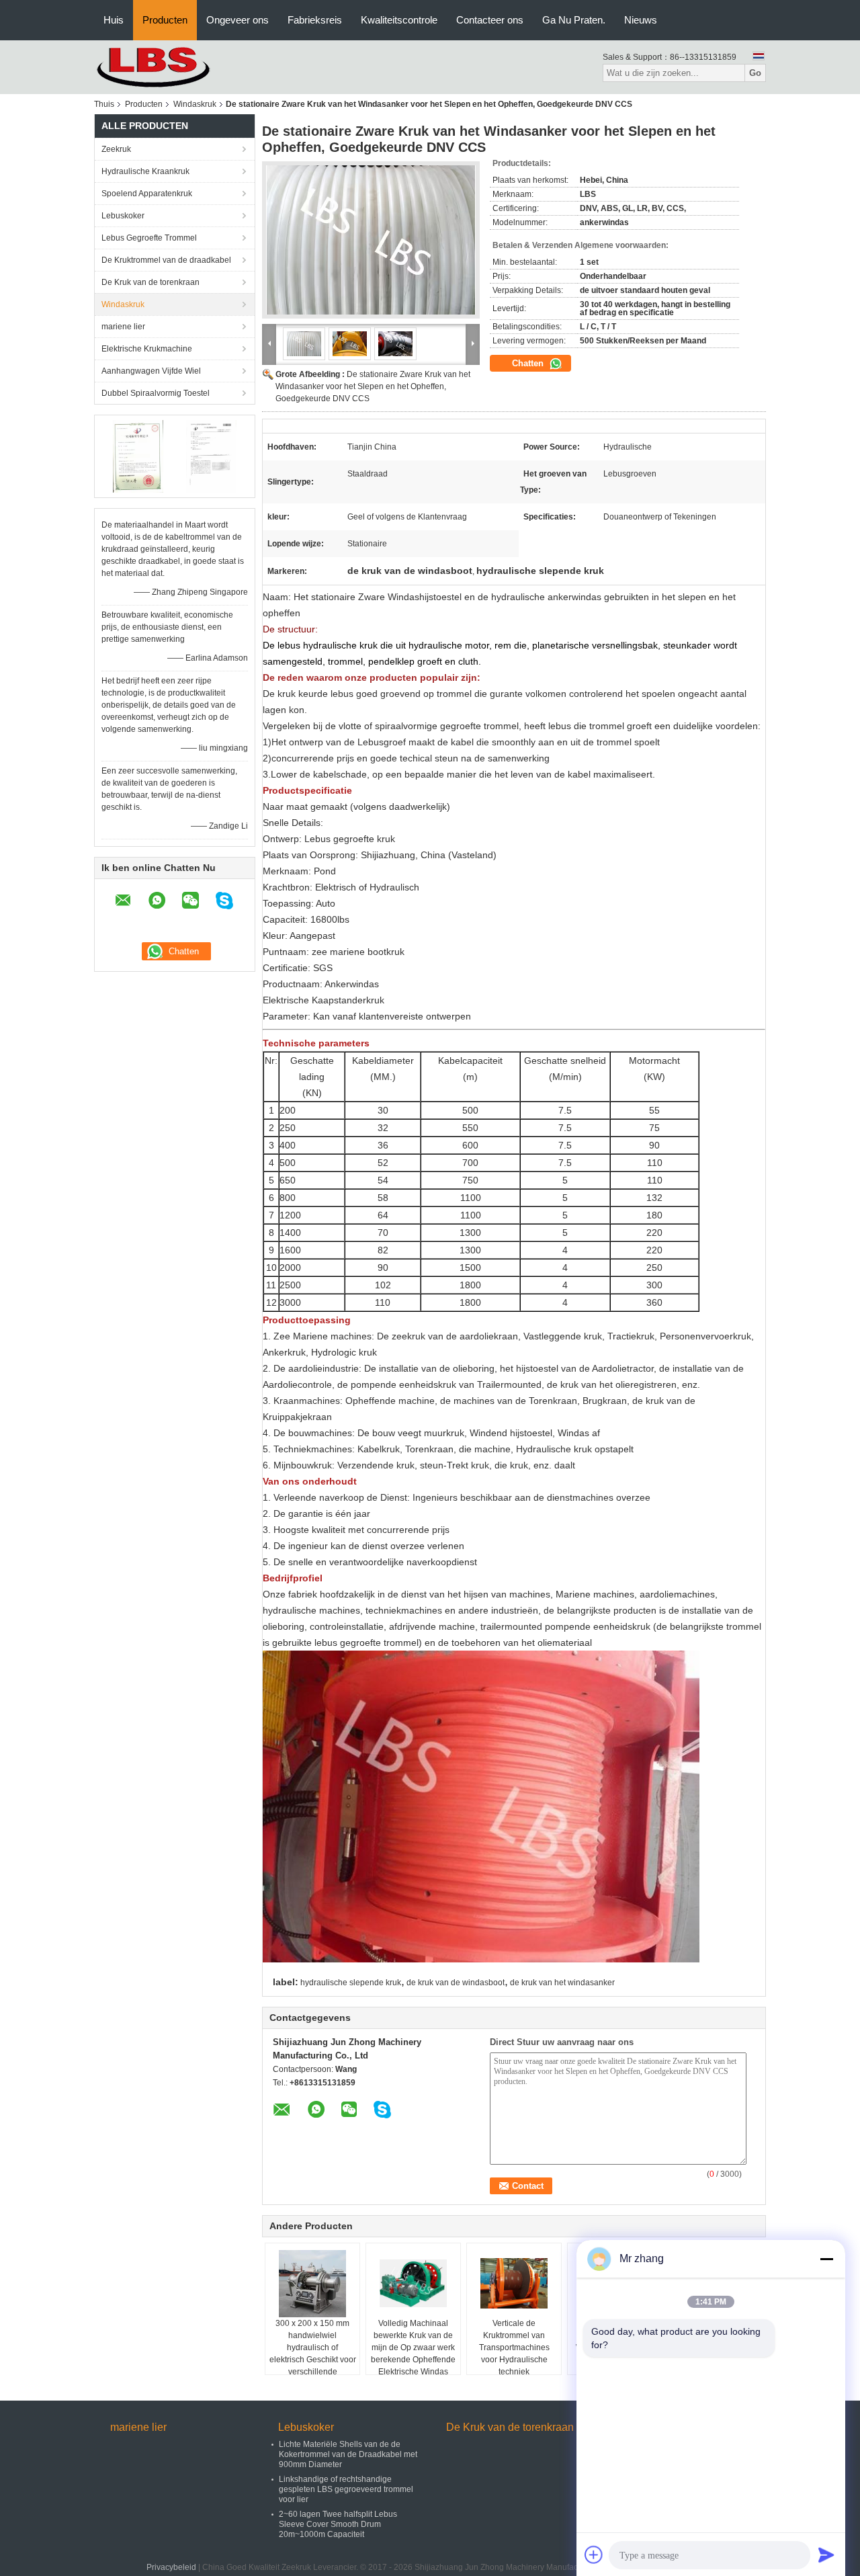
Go (755, 73)
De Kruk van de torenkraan (150, 282)
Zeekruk (116, 149)
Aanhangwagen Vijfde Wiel (151, 371)
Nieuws (641, 20)
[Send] (826, 2554)
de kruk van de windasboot (456, 1983)
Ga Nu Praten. (574, 20)
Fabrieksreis (315, 20)
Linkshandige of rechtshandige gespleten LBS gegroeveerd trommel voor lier (346, 2489)
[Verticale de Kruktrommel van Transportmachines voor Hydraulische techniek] (514, 2284)
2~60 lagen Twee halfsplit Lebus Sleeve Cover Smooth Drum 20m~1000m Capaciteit (338, 2524)
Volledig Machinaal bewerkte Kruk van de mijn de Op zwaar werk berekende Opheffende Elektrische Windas (413, 2348)
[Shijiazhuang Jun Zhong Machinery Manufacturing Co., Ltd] (168, 67)
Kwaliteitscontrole (399, 20)
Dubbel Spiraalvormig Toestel (156, 393)
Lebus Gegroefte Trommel (149, 238)
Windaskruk (195, 104)
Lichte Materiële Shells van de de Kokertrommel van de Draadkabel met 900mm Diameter (348, 2454)
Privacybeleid (171, 2567)
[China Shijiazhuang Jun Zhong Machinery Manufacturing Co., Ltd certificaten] (138, 456)
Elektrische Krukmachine (147, 349)
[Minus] (826, 2259)
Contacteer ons (490, 20)
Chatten (529, 363)
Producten (165, 20)
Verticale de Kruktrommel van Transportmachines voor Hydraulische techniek (514, 2348)
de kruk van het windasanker (562, 1983)
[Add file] (594, 2554)
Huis (114, 20)
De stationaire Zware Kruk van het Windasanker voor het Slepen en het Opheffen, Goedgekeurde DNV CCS (373, 386)
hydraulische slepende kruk (351, 1983)
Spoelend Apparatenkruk (147, 194)
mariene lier (123, 327)
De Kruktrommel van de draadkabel (166, 260)
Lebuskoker (123, 216)
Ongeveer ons (238, 20)
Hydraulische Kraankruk (145, 171)
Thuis (104, 104)
